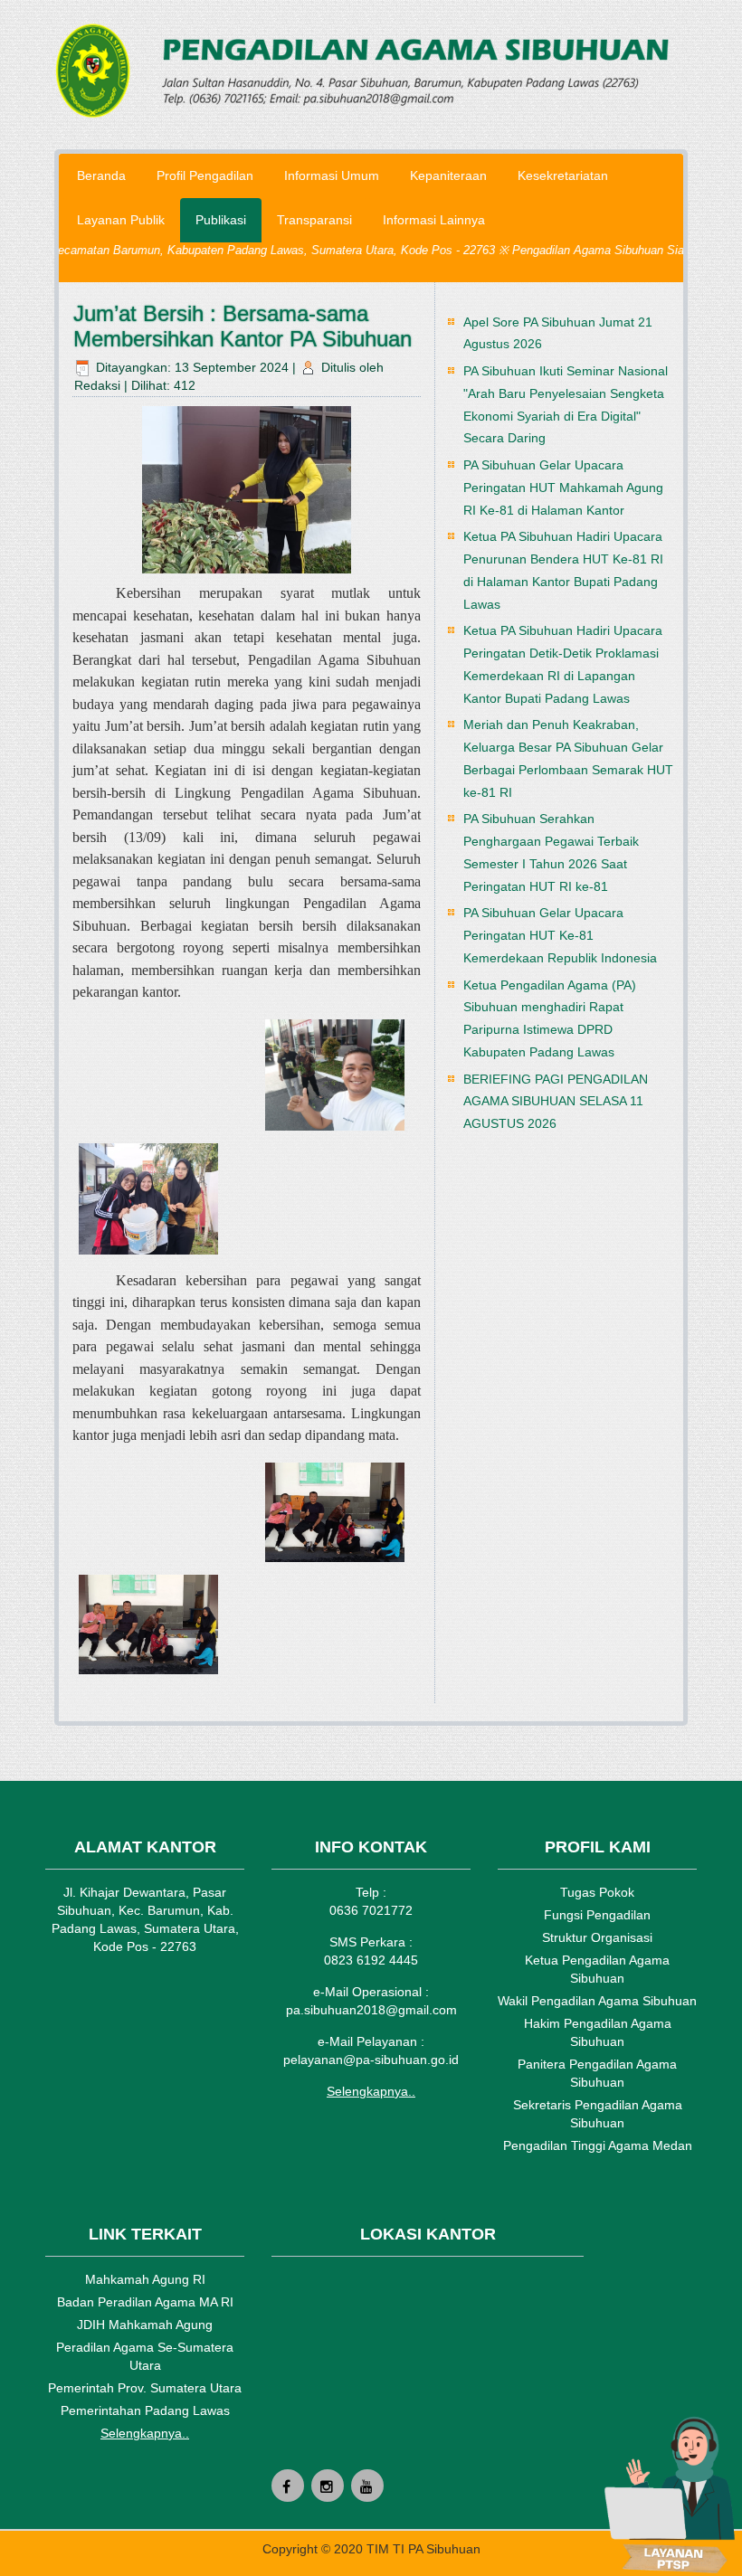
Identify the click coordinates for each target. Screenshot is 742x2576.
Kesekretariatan (563, 175)
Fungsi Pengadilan (597, 1915)
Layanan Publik (121, 220)
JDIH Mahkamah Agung (145, 2325)
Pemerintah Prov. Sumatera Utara (145, 2388)
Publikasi (221, 220)
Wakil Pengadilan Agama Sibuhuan (597, 2001)
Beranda (101, 175)
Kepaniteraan (448, 175)
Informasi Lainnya (434, 220)
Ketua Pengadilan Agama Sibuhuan (597, 1969)
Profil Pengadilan (205, 175)
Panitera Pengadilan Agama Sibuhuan (597, 2073)
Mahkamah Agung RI (145, 2279)
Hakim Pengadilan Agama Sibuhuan (598, 2032)
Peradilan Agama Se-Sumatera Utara (145, 2356)
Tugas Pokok (597, 1892)
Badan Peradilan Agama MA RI (145, 2302)
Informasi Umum (332, 175)
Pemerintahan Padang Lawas (145, 2410)
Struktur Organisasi (597, 1937)
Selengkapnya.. (371, 2091)
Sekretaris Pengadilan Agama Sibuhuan (598, 2114)
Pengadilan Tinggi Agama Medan (598, 2145)
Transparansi (314, 220)
